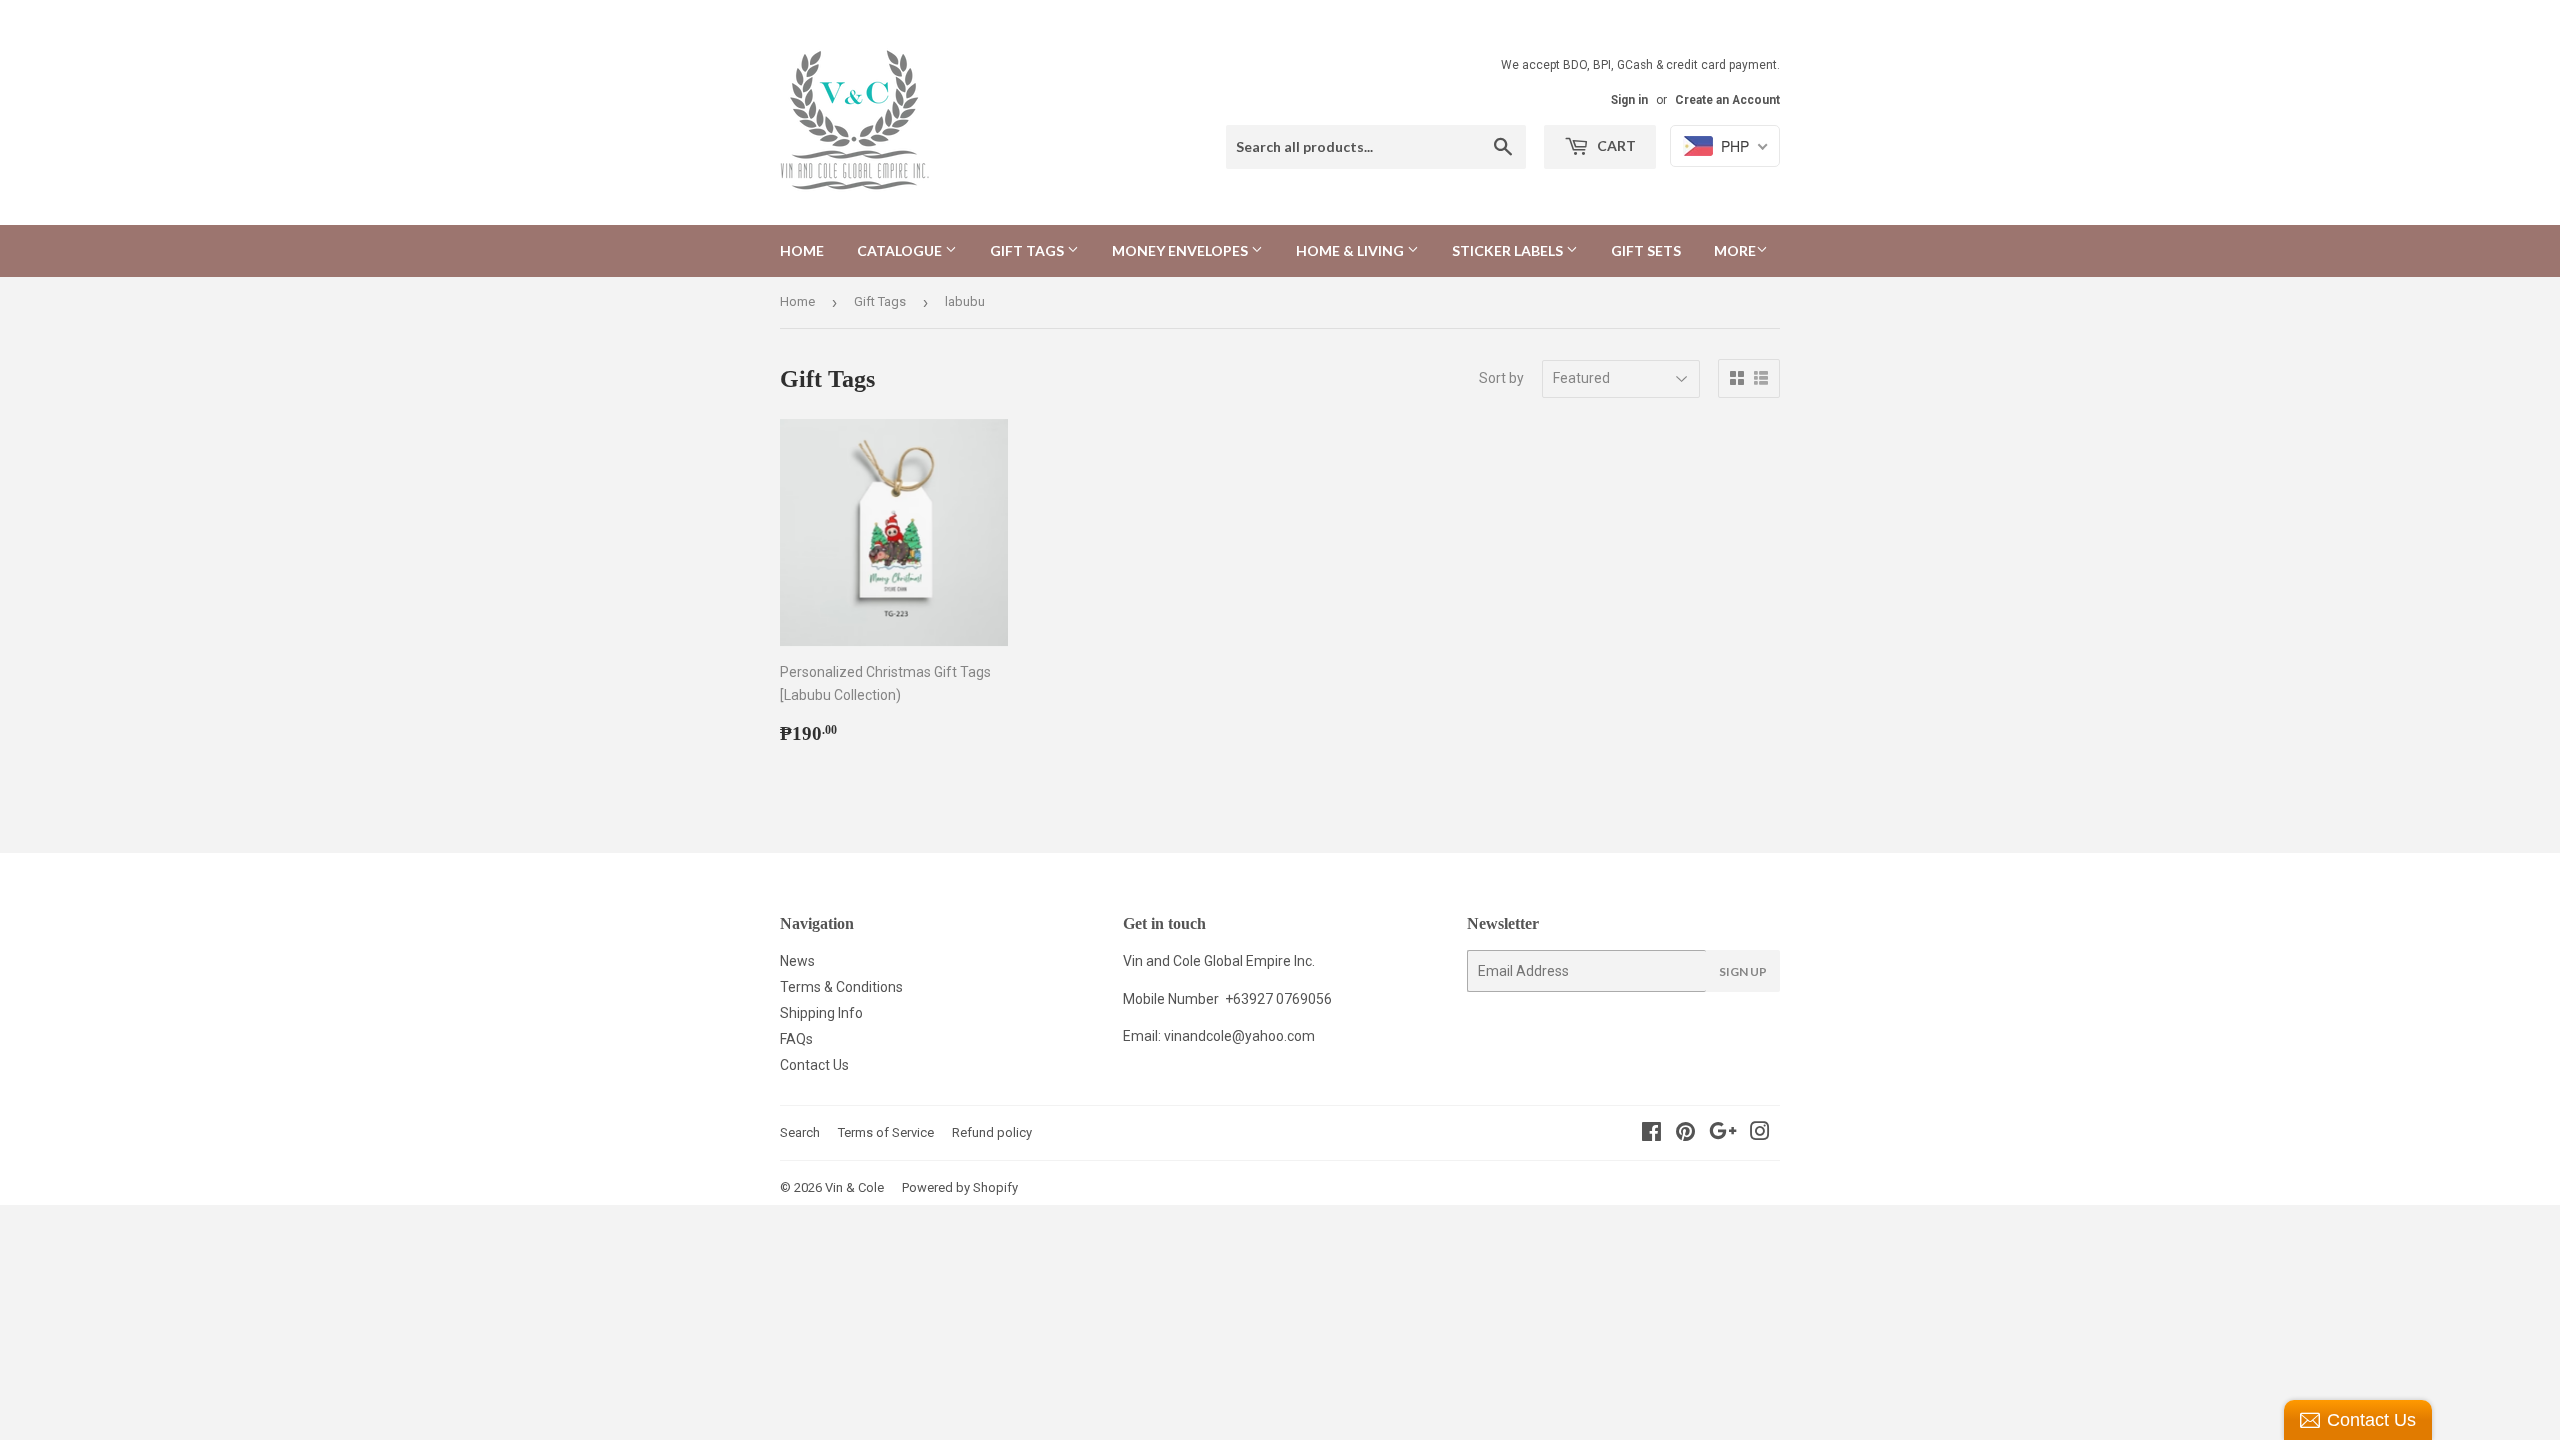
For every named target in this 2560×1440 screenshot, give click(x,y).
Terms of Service (886, 1132)
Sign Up (1743, 971)
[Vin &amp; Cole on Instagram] (1760, 1134)
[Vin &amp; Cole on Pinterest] (1685, 1134)
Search (800, 1132)
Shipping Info (821, 1013)
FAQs (796, 1039)
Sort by (1501, 378)
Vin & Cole (854, 1187)
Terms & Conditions (841, 987)
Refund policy (992, 1132)
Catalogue (901, 250)
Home (802, 250)
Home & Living (1351, 250)
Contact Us (814, 1065)
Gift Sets (1646, 250)
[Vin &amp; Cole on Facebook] (1651, 1134)
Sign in (1629, 100)
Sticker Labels (1509, 250)
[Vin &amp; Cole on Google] (1723, 1134)
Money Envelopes (1181, 250)
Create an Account (1727, 100)
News (797, 961)
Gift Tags (1028, 250)
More (1735, 250)
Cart (1615, 145)
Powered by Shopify (960, 1187)
